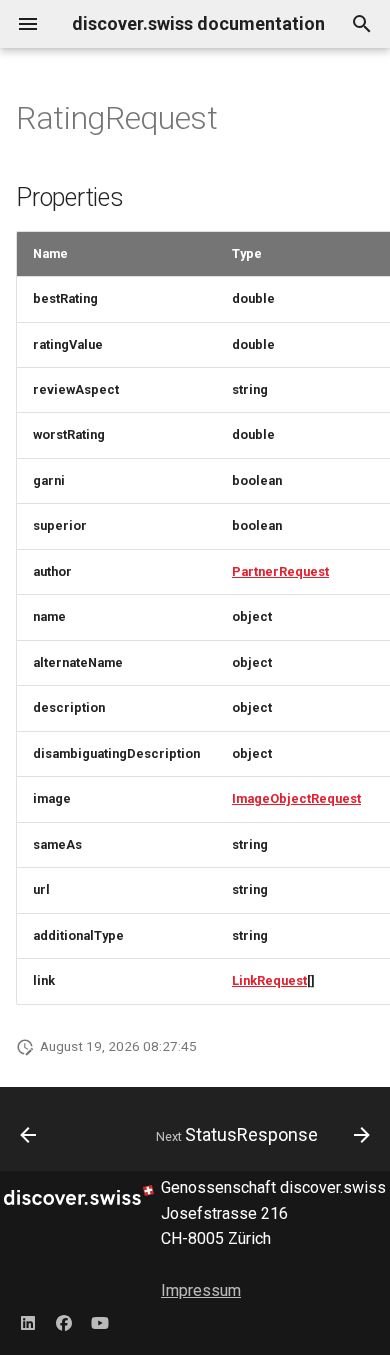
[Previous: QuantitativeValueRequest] (28, 1135)
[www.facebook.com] (64, 1323)
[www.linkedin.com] (28, 1323)
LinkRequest (269, 980)
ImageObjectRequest (296, 798)
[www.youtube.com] (100, 1323)
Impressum (201, 1290)
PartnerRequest (280, 571)
